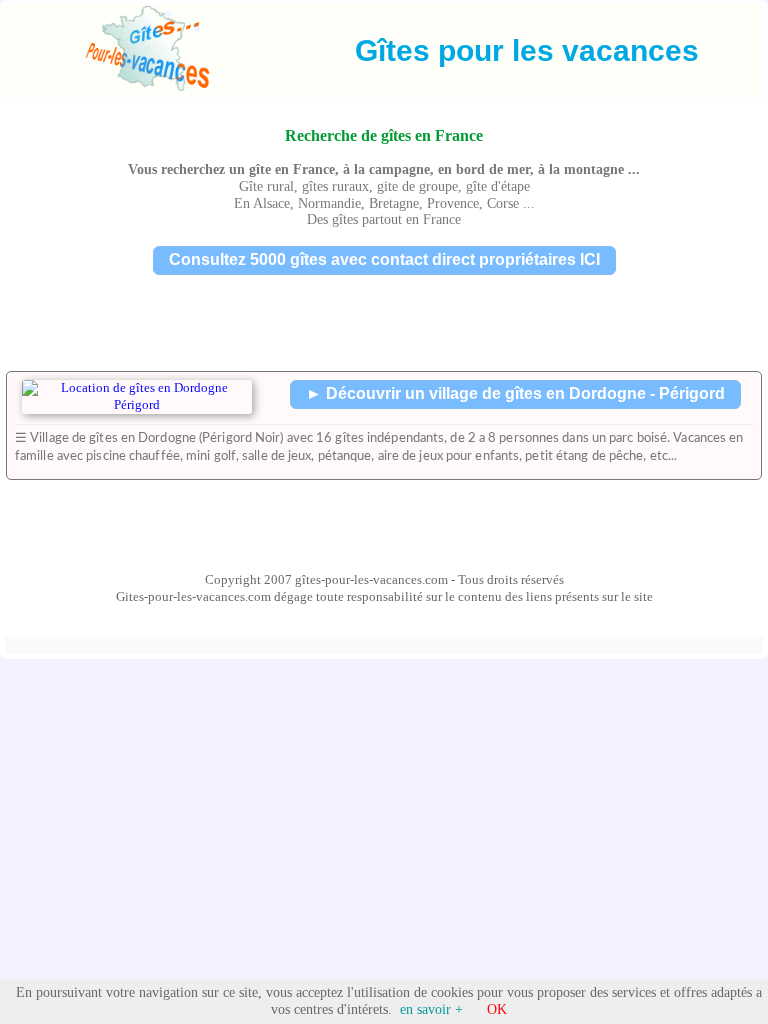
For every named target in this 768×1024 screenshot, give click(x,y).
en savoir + (431, 1009)
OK (497, 1009)
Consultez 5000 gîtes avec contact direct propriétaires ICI (384, 259)
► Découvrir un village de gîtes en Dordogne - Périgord (515, 393)
